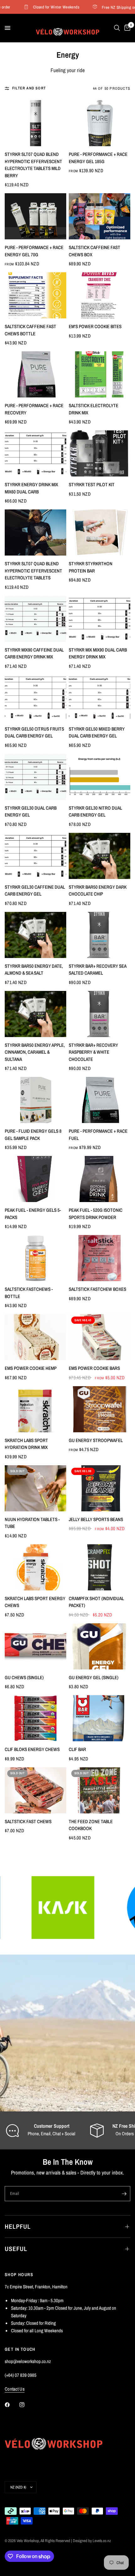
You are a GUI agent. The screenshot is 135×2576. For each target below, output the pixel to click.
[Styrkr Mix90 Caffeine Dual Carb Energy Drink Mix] (35, 619)
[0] (126, 28)
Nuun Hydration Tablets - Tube (32, 1523)
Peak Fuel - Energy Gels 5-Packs (33, 1214)
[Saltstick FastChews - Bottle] (35, 1258)
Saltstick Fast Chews (28, 1821)
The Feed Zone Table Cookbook (91, 1825)
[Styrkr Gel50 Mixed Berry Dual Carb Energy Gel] (100, 698)
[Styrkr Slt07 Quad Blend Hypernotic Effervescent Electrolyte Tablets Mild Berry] (35, 123)
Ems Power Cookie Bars (94, 1368)
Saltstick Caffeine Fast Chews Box (94, 251)
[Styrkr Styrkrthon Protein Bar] (100, 532)
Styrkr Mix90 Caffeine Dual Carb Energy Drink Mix (34, 653)
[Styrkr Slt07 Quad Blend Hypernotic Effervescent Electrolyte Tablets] (35, 532)
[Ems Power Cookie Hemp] (35, 1337)
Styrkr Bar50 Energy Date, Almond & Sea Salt (34, 970)
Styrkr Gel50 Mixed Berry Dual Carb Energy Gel (97, 732)
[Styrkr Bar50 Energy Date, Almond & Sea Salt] (35, 935)
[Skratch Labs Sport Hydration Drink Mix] (35, 1409)
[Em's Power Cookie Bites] (100, 295)
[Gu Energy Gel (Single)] (100, 1646)
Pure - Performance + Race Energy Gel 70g (34, 251)
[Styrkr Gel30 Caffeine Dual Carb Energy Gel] (35, 856)
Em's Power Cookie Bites (95, 326)
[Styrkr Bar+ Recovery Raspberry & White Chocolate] (100, 1014)
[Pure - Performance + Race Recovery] (35, 374)
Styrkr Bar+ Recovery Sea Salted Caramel (97, 970)
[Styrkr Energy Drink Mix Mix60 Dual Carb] (35, 453)
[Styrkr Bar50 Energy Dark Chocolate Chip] (100, 856)
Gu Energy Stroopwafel (96, 1440)
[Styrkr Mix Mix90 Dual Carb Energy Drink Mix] (100, 619)
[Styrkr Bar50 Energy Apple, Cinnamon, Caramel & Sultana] (35, 1014)
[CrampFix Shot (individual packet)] (100, 1567)
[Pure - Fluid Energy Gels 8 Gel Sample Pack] (35, 1100)
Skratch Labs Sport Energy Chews (35, 1602)
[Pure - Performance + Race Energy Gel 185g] (100, 123)
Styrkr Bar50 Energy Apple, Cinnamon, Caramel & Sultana (35, 1052)
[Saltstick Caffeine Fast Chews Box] (100, 216)
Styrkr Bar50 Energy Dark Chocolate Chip (98, 891)
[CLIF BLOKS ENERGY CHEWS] (35, 1718)
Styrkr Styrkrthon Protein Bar (91, 567)
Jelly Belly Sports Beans (96, 1519)
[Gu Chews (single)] (35, 1646)
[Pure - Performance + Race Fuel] (100, 1100)
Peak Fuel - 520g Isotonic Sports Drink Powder (96, 1214)
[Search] (117, 28)
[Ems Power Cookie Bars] (100, 1337)
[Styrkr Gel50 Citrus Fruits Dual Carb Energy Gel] (35, 698)
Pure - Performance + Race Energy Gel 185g (98, 158)
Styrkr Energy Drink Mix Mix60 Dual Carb (31, 488)
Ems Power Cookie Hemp (31, 1368)
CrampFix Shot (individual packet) (96, 1602)
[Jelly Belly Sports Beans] (100, 1488)
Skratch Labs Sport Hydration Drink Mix (26, 1444)
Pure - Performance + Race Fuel (98, 1135)
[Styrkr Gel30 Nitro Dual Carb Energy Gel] (100, 777)
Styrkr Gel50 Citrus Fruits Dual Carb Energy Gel (34, 732)
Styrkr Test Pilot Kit (92, 484)
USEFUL (16, 2249)
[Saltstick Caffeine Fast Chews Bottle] (35, 295)
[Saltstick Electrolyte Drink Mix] (100, 374)
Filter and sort (29, 88)
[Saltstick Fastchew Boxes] (100, 1258)
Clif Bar (77, 1749)
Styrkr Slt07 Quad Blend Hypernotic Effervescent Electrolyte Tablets (33, 571)
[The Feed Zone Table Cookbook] (100, 1790)
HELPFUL (18, 2226)
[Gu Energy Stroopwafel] (100, 1409)
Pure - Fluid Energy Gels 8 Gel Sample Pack (33, 1135)
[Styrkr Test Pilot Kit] (100, 453)
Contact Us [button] (15, 2389)
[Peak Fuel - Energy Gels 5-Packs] (35, 1179)
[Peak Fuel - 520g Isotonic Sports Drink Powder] (100, 1179)
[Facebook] (12, 2405)
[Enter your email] (124, 2194)
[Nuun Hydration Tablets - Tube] (35, 1488)
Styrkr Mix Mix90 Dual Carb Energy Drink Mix (98, 653)
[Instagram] (26, 2405)
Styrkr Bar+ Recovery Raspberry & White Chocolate (93, 1052)
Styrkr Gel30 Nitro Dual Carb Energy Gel (95, 812)
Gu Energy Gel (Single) (94, 1677)
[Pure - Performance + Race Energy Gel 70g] (35, 216)
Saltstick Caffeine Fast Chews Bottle (30, 330)
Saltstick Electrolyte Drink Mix (94, 409)
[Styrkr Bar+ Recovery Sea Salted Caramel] (100, 935)
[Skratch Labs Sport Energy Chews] (35, 1567)
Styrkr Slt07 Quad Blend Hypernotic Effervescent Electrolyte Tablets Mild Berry (33, 165)
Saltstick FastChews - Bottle (29, 1293)
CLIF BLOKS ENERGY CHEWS (32, 1749)
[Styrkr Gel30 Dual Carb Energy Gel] (35, 777)
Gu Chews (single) (24, 1677)
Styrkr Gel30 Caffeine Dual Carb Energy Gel (35, 891)
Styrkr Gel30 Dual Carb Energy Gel (31, 812)
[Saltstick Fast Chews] (35, 1790)
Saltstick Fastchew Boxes (97, 1289)
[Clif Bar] (100, 1718)
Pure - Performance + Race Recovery (34, 409)
